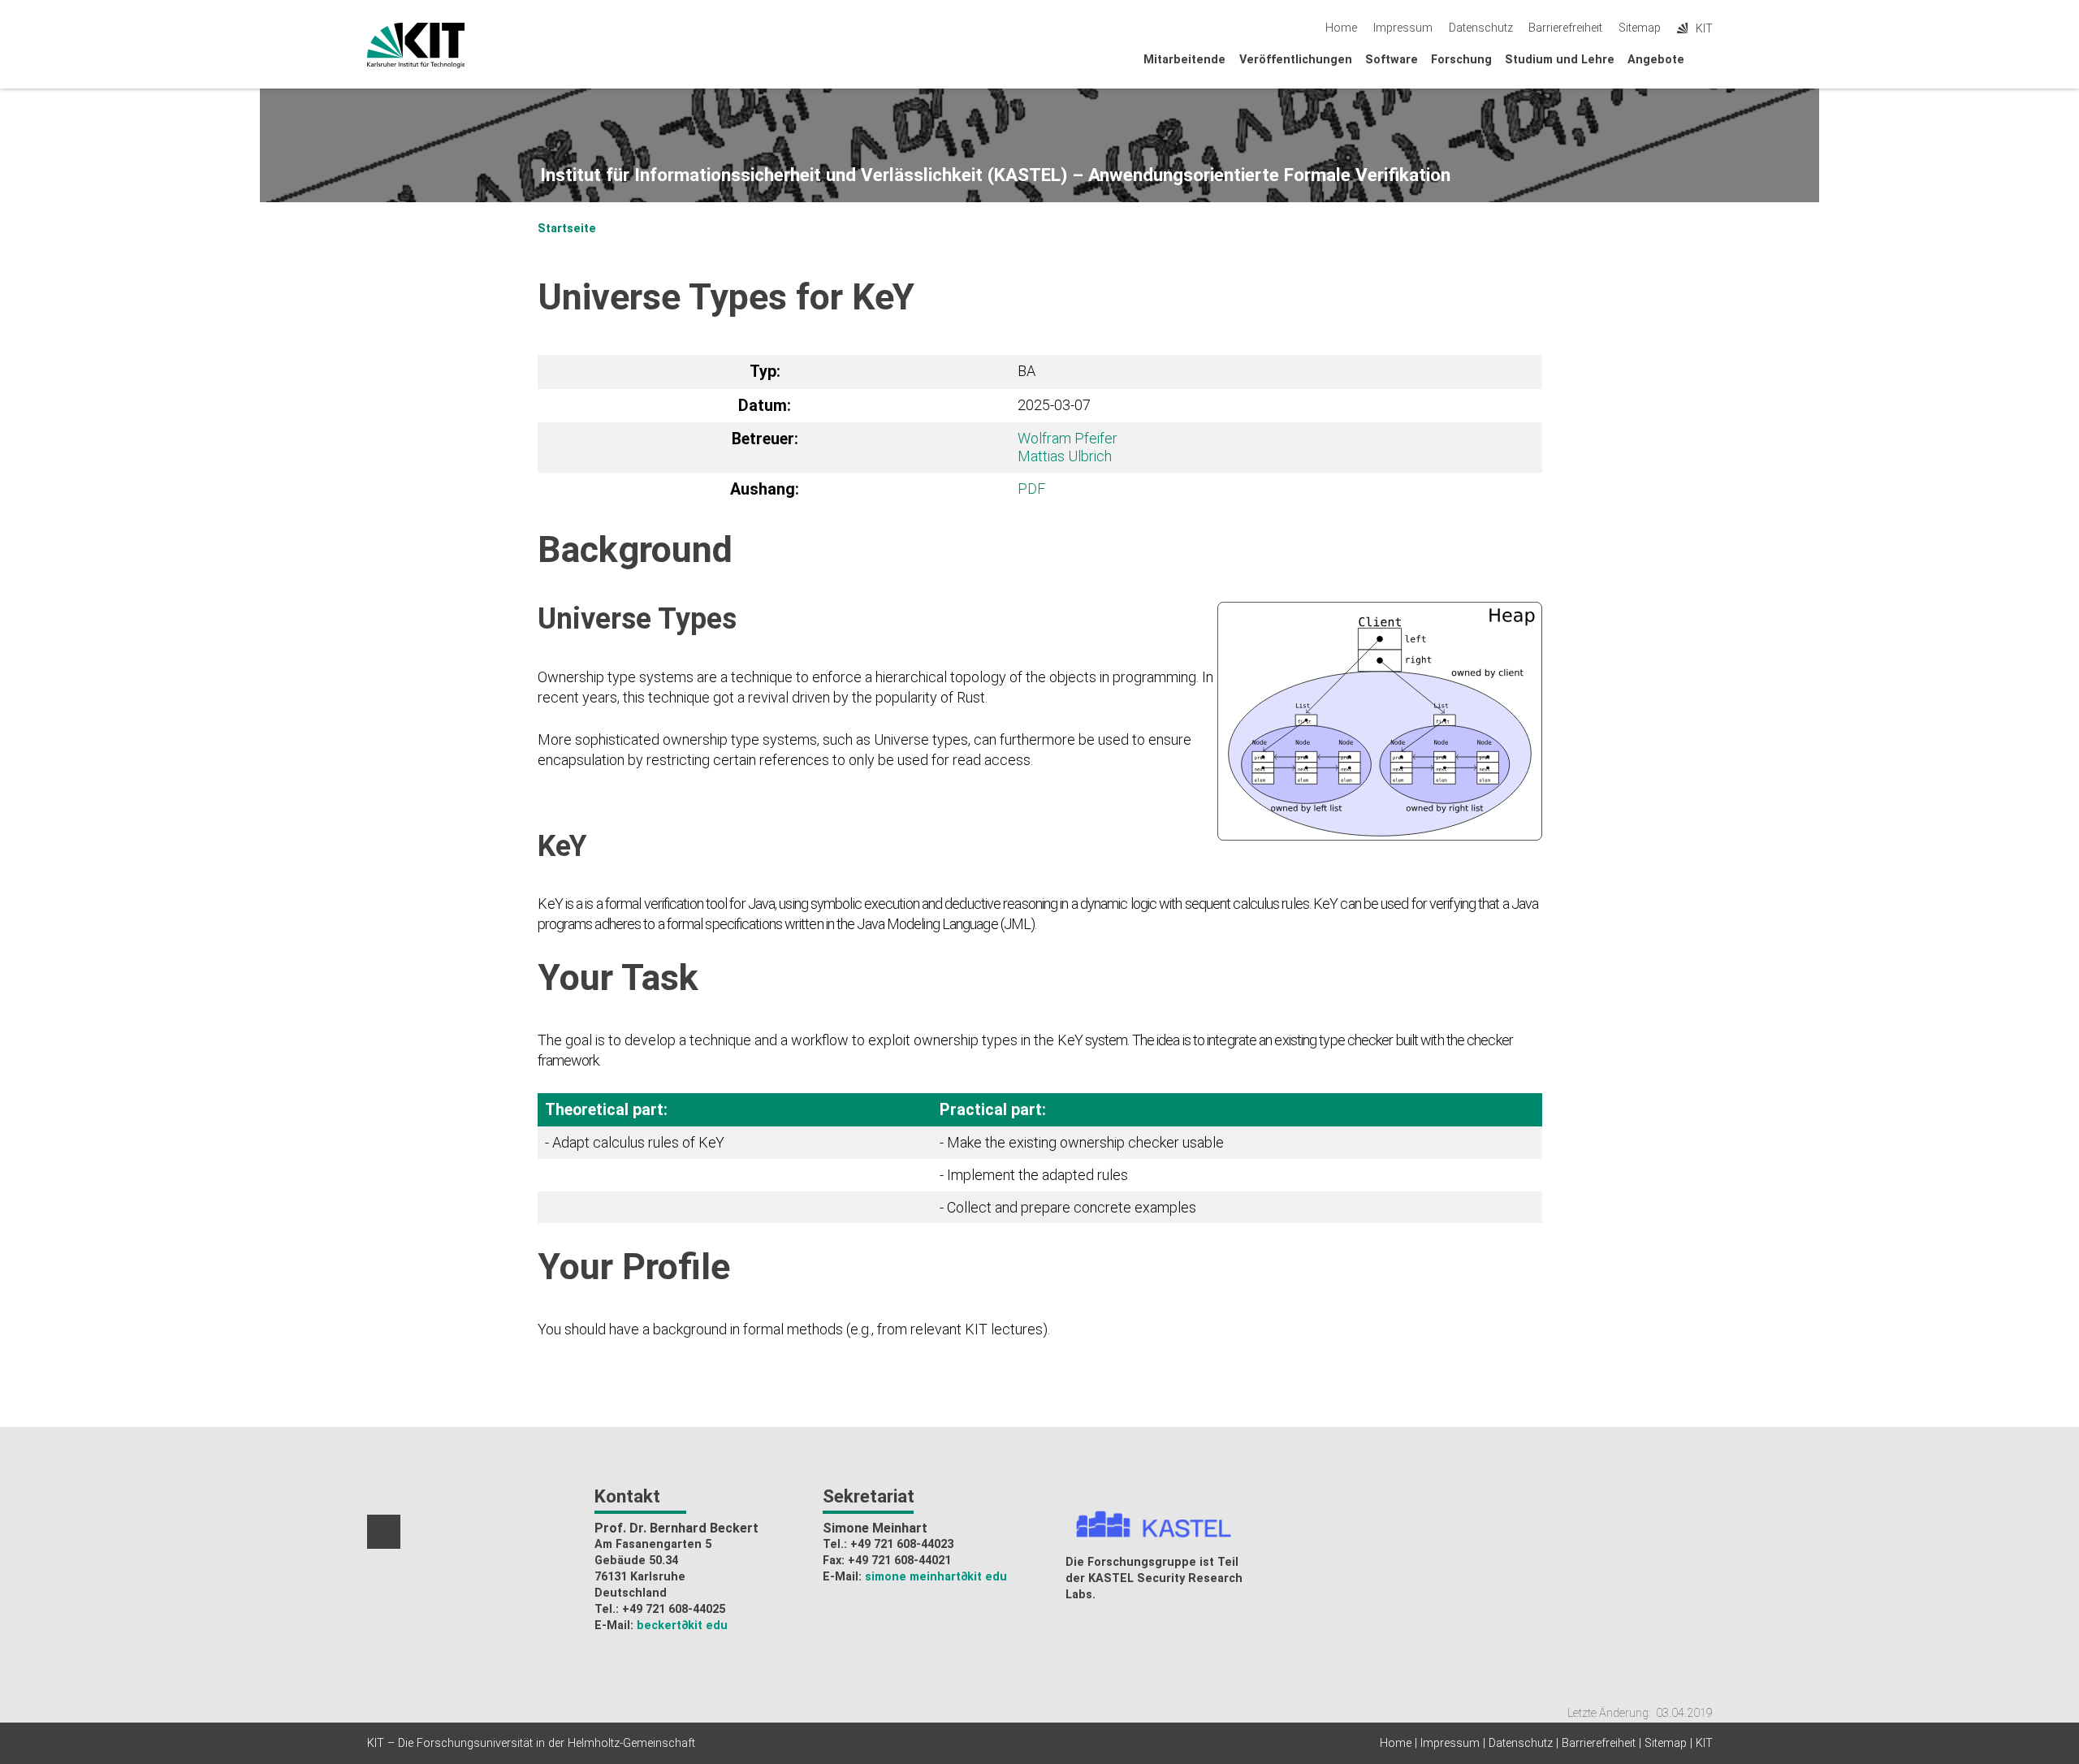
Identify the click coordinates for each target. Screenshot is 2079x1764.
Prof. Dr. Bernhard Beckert (676, 1528)
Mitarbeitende (1184, 60)
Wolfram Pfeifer (1068, 438)
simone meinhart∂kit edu (936, 1577)
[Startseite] (1708, 59)
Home (1341, 28)
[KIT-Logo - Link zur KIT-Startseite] (416, 45)
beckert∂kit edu (682, 1626)
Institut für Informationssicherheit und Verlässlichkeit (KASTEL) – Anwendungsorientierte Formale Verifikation (995, 175)
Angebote (1656, 60)
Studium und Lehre (1560, 60)
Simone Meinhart (875, 1528)
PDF (1031, 489)
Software (1392, 60)
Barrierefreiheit (1565, 28)
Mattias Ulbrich (1065, 456)
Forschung (1461, 60)
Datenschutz (1481, 28)
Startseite (567, 229)
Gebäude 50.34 (636, 1561)
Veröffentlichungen (1296, 60)
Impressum (1403, 28)
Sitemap (1640, 28)
